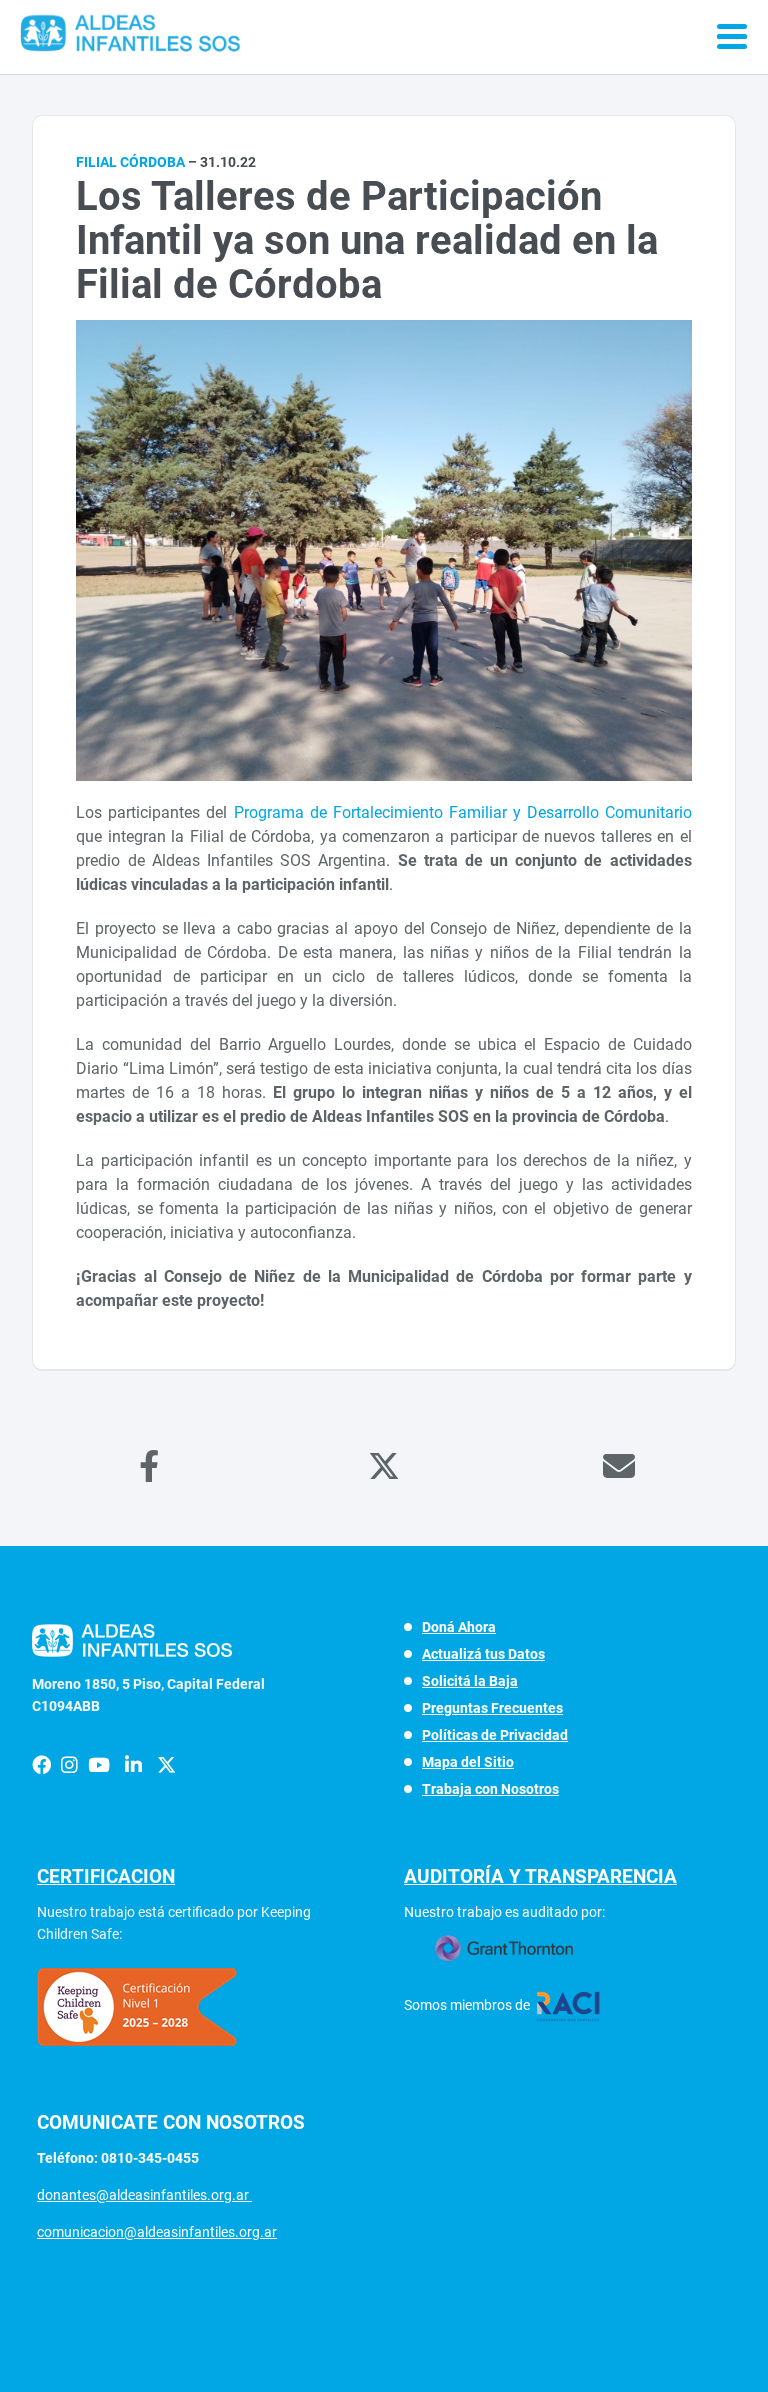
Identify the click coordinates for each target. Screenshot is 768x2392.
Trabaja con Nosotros (490, 1789)
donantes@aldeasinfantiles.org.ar (144, 2195)
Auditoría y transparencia (540, 1876)
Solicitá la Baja (470, 1681)
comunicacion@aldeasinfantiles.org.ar (157, 2232)
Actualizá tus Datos (483, 1654)
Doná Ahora (459, 1627)
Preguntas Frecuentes (492, 1708)
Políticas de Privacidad (495, 1735)
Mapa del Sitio (468, 1762)
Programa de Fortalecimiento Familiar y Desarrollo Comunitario (463, 812)
